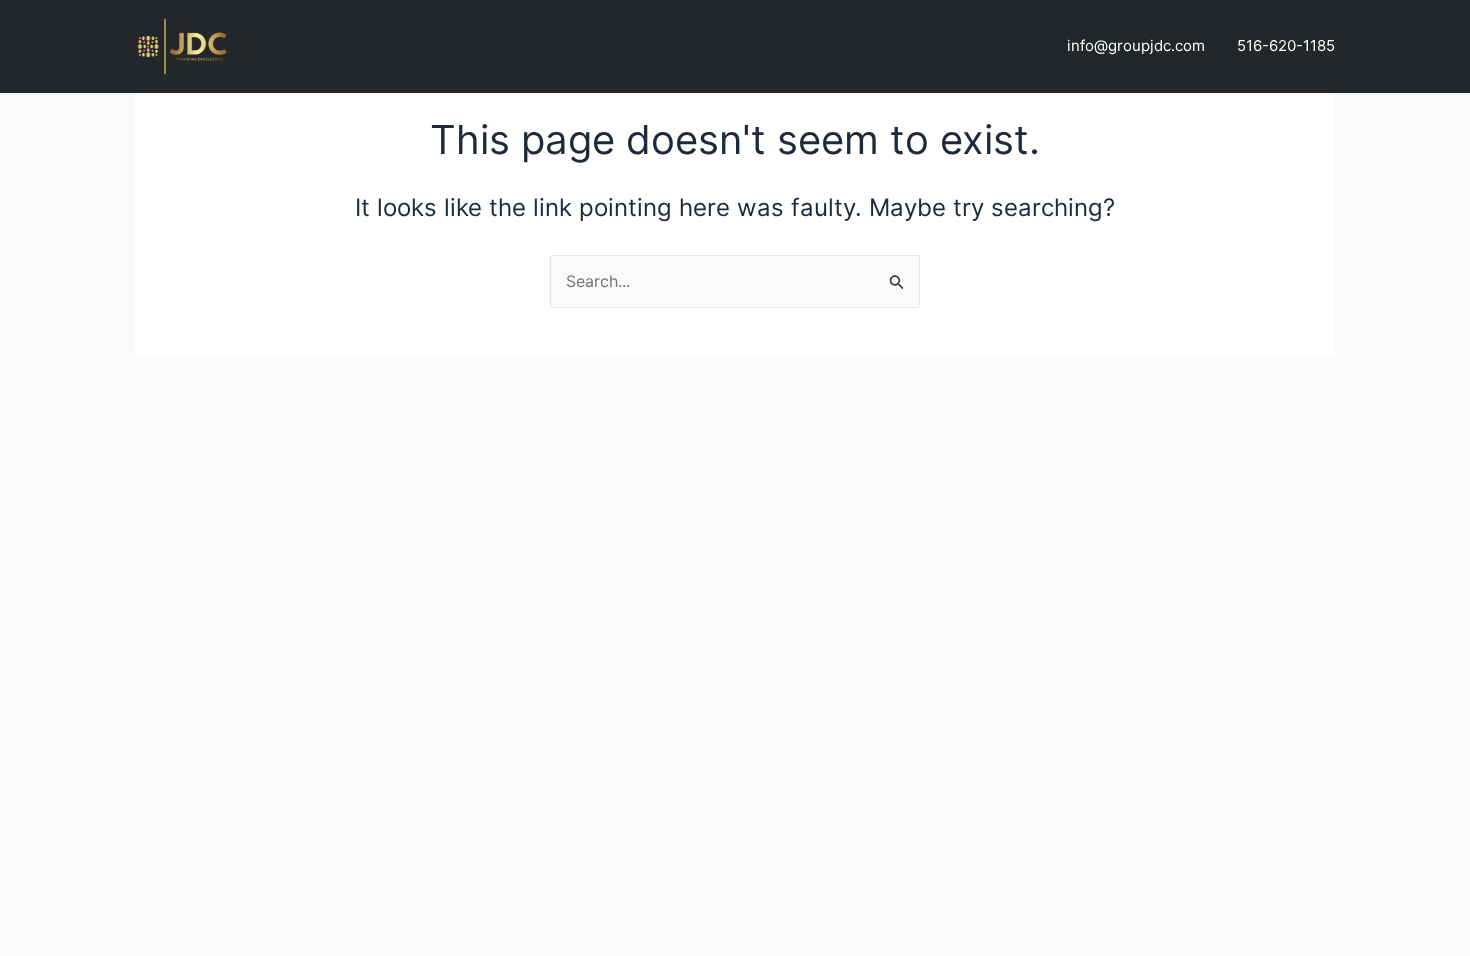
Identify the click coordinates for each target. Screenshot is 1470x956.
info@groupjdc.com (1136, 45)
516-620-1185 (1286, 45)
